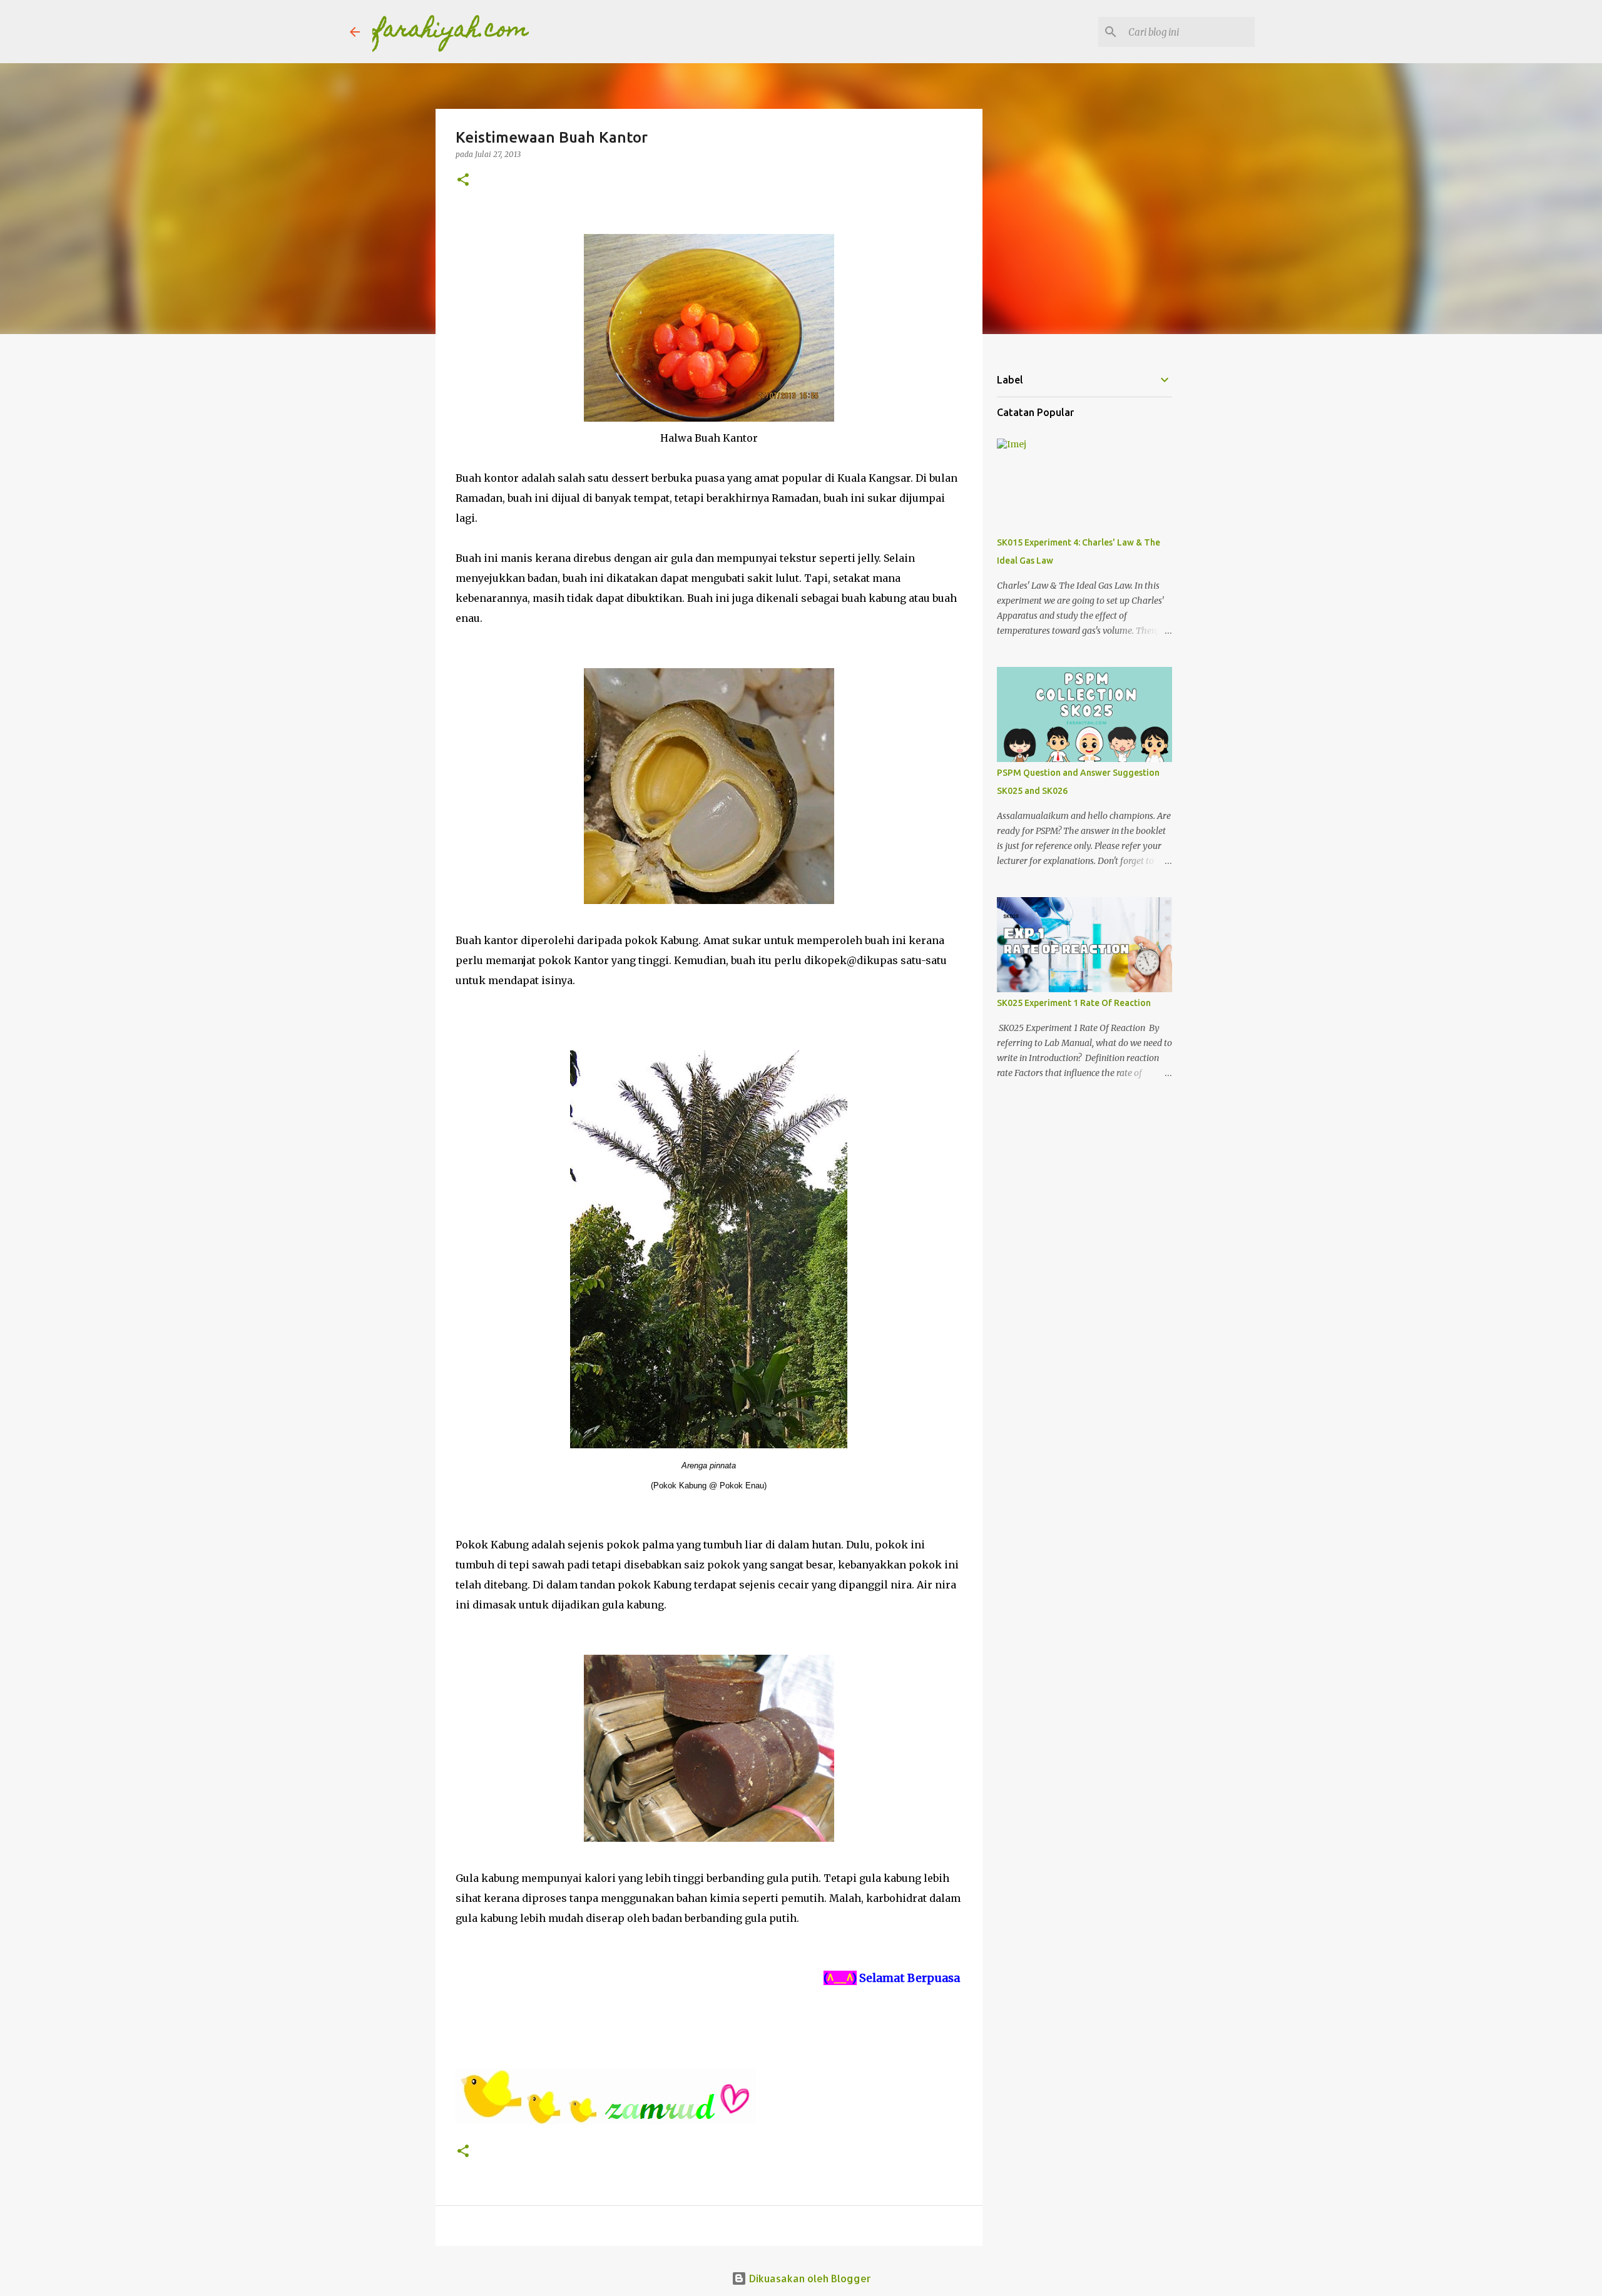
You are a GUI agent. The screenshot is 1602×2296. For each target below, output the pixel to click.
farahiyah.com (451, 31)
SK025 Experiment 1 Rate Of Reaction (1074, 1003)
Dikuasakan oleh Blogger (809, 2278)
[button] (463, 180)
